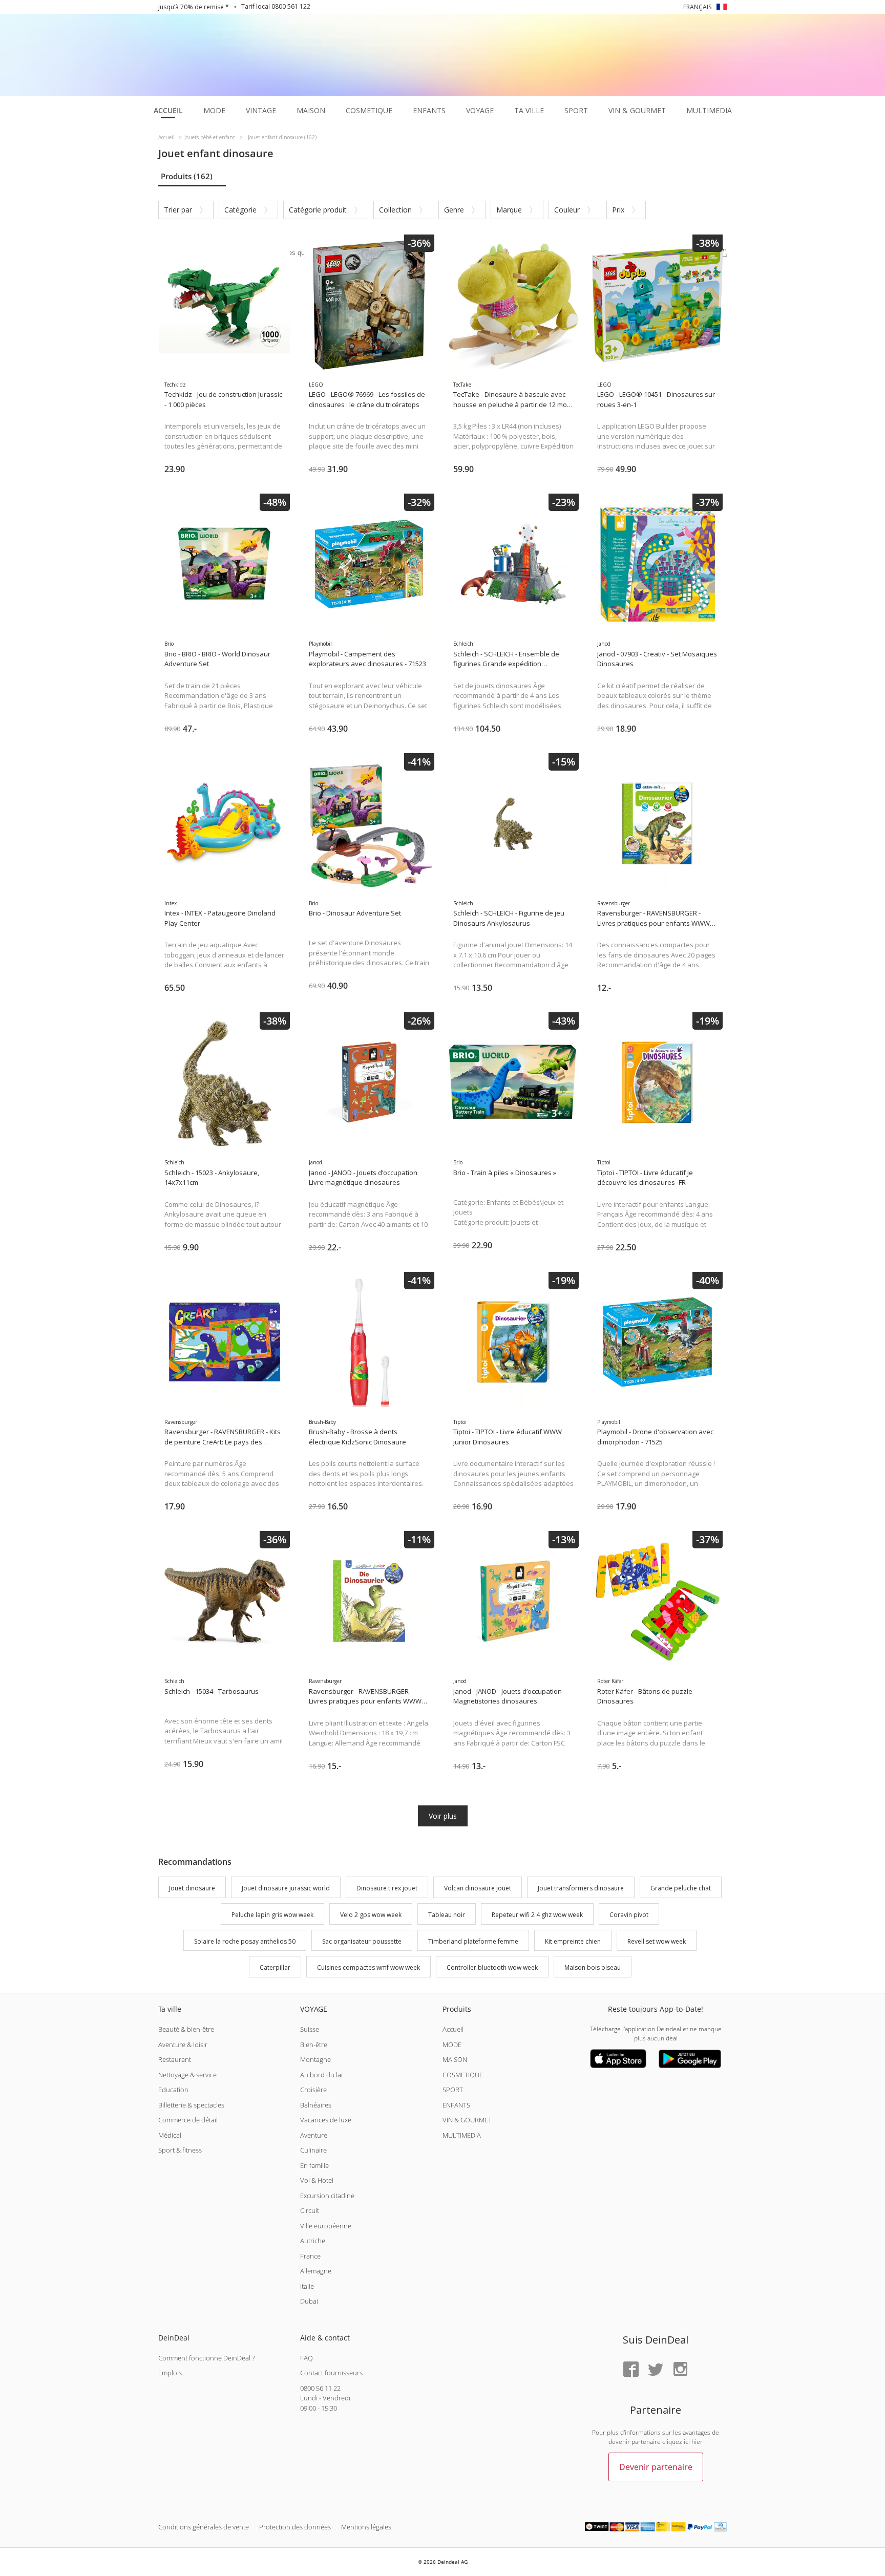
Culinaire (313, 2150)
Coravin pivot (629, 1915)
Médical (170, 2135)
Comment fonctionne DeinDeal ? (206, 2358)
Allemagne (316, 2271)
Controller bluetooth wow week (492, 1968)
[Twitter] (656, 2370)
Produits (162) (187, 176)
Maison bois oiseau (593, 1968)
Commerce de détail (188, 2120)
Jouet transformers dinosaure (581, 1888)
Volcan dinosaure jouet (478, 1888)
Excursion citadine (327, 2196)
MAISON (455, 2059)
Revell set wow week (657, 1941)
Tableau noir (447, 1915)
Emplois (170, 2373)
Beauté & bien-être (186, 2029)
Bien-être (314, 2045)
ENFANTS (456, 2105)
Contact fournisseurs (331, 2373)
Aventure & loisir (183, 2045)
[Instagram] (680, 2370)
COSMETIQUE (463, 2075)
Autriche (313, 2241)
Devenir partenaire (656, 2467)
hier (697, 2442)
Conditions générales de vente (204, 2527)
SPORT (453, 2090)
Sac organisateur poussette (362, 1941)
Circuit (310, 2210)
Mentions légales (366, 2527)
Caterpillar (275, 1968)
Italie (307, 2286)
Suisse (310, 2029)
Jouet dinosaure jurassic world (286, 1888)
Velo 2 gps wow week (371, 1915)
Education (173, 2090)
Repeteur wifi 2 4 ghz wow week (537, 1915)
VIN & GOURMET (467, 2120)
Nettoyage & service (187, 2075)
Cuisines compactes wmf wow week (368, 1968)
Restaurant (175, 2059)
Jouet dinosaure (192, 1888)
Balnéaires (316, 2105)
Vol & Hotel (317, 2180)
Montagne (315, 2059)
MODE (452, 2045)
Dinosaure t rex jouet (387, 1888)
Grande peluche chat (681, 1888)
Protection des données (295, 2527)
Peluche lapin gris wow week (272, 1915)
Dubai (309, 2301)
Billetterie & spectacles (191, 2105)
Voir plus (443, 1816)
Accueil (453, 2029)
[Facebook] (631, 2370)
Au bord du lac (322, 2075)
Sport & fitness (180, 2150)
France (310, 2256)
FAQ (307, 2358)
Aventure (314, 2135)
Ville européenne (326, 2226)
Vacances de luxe (326, 2120)
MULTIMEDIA (462, 2135)
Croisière (313, 2090)
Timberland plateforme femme (473, 1941)
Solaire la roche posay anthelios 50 (245, 1941)
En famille (314, 2165)
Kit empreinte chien (573, 1941)
